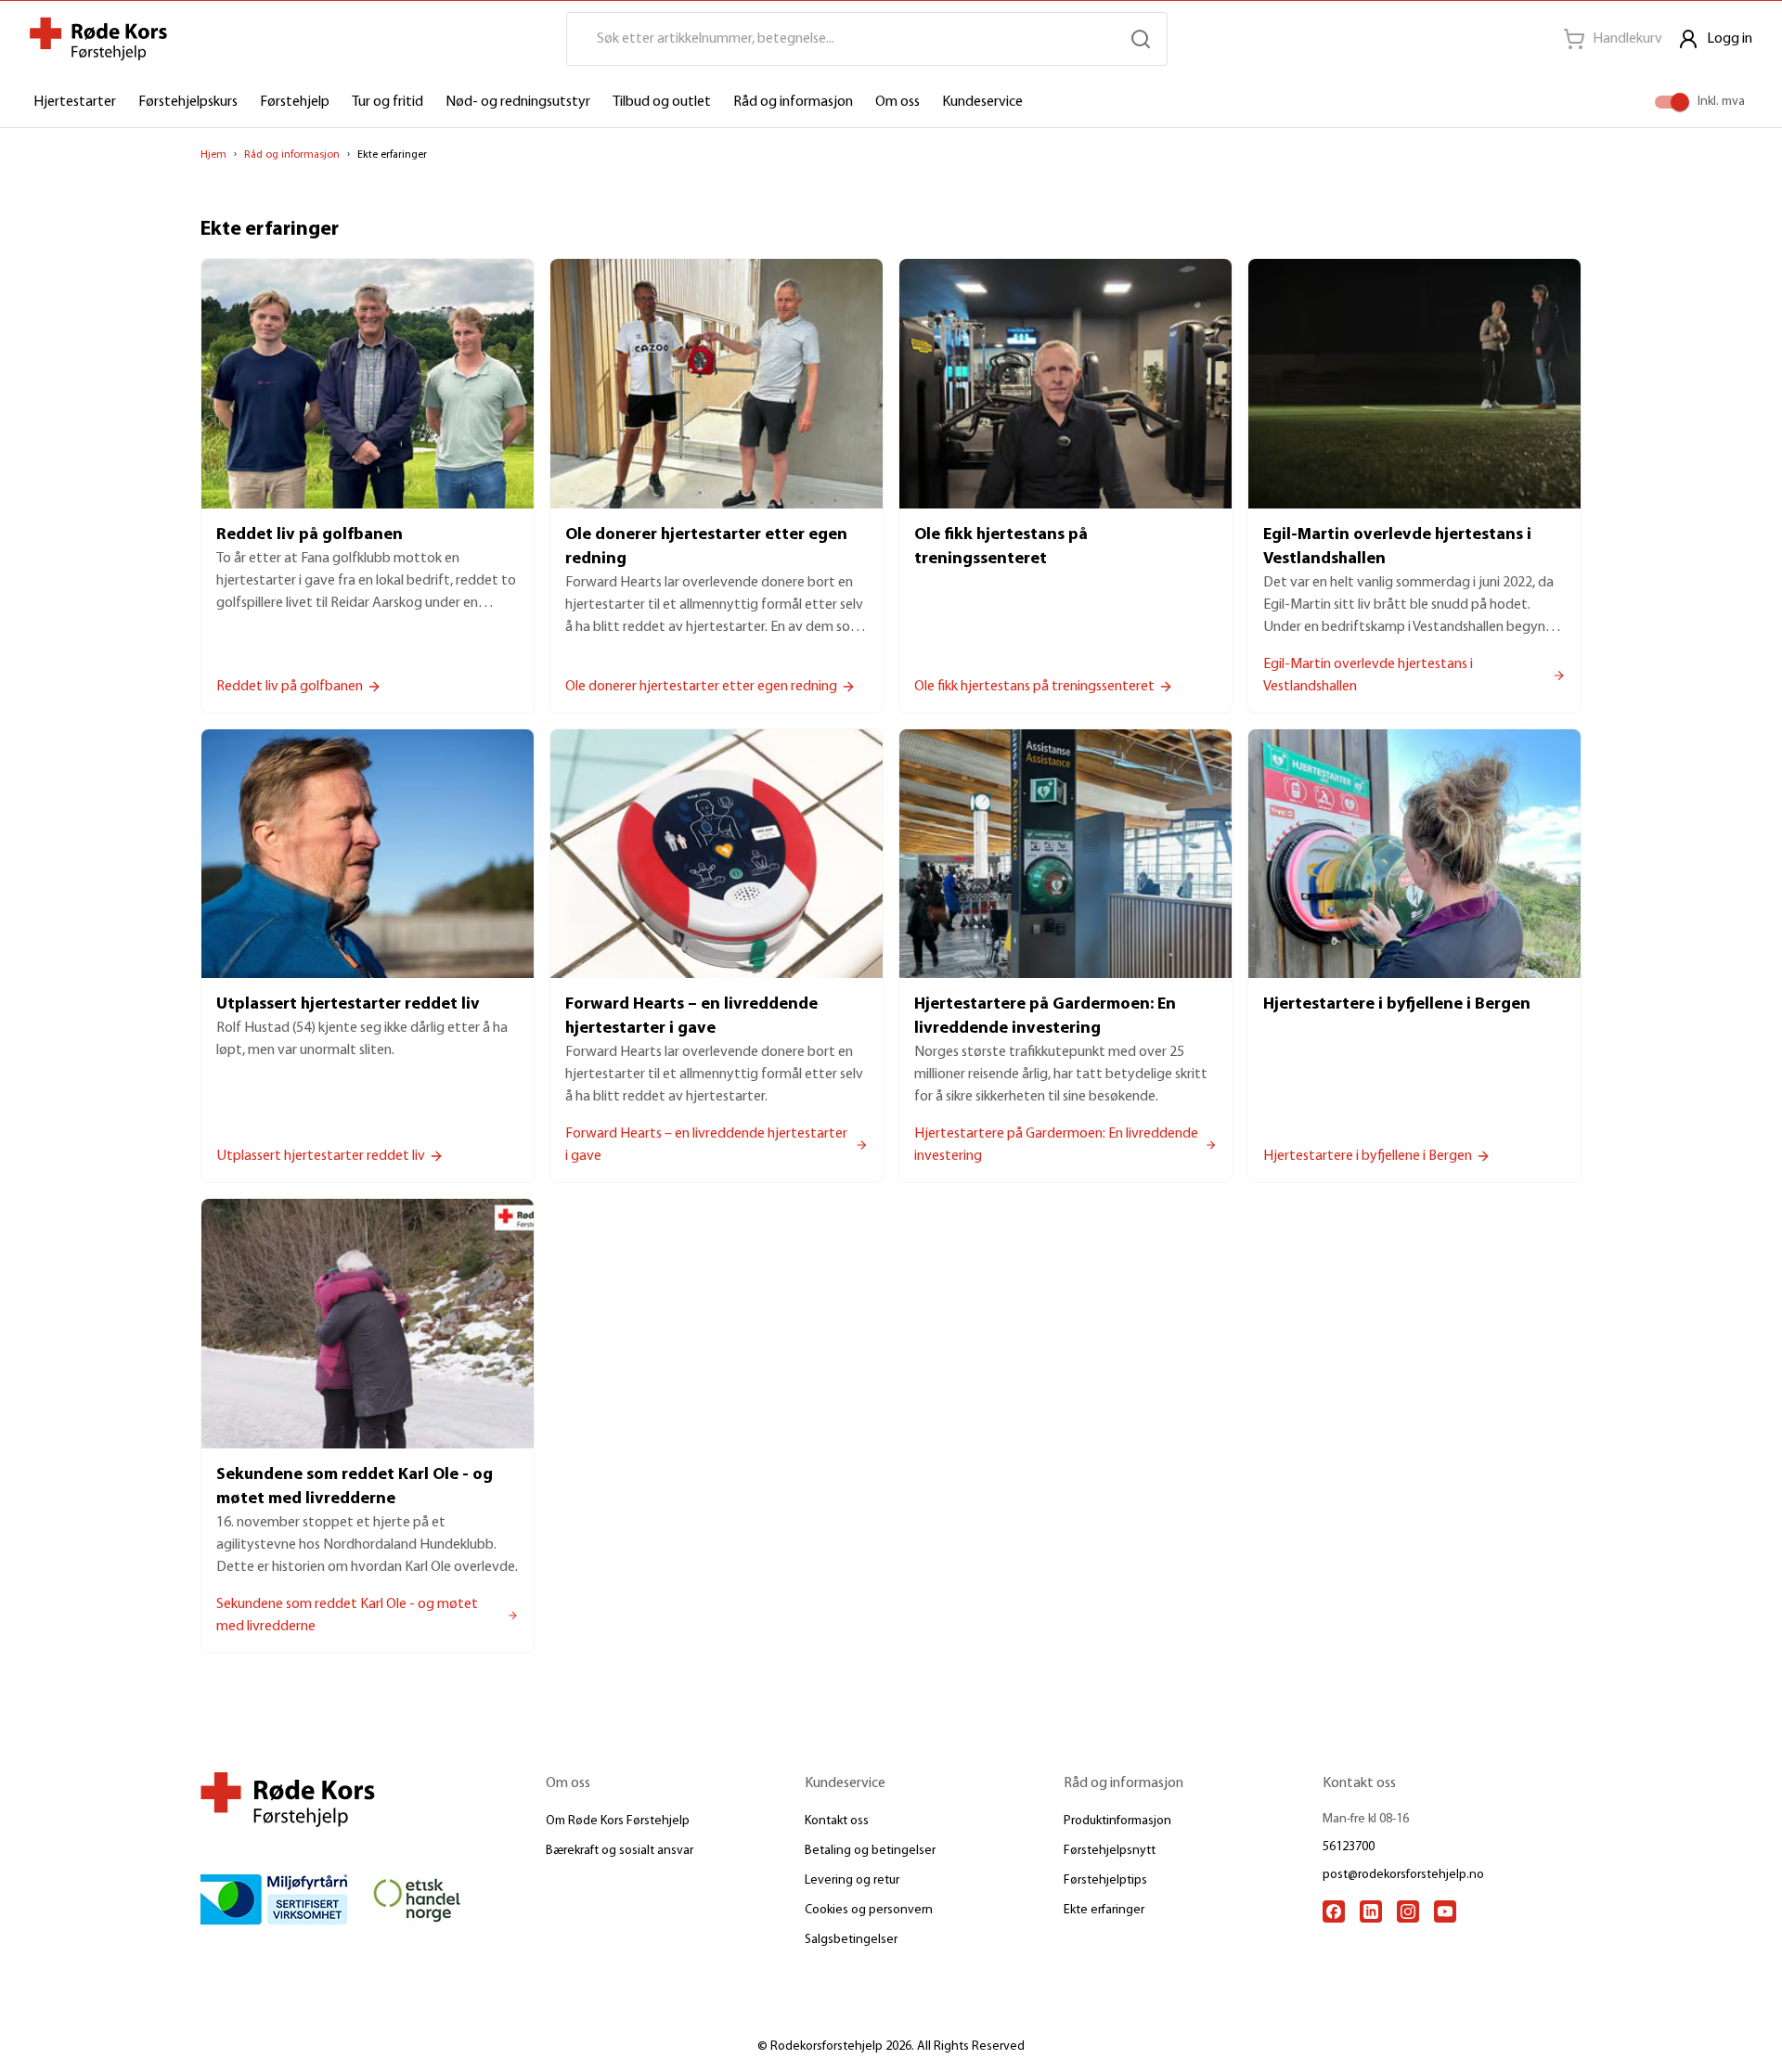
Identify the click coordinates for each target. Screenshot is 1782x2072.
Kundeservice (982, 102)
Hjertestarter (75, 102)
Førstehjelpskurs (188, 102)
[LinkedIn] (1371, 1911)
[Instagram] (1408, 1911)
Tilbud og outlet (662, 102)
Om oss (897, 102)
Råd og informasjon (793, 102)
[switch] (1680, 102)
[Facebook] (1334, 1911)
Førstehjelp (295, 102)
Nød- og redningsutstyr (518, 102)
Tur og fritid (387, 102)
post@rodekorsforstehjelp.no (1403, 1875)
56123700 (1349, 1847)
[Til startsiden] (98, 39)
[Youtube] (1445, 1911)
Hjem (213, 155)
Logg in (1730, 39)
